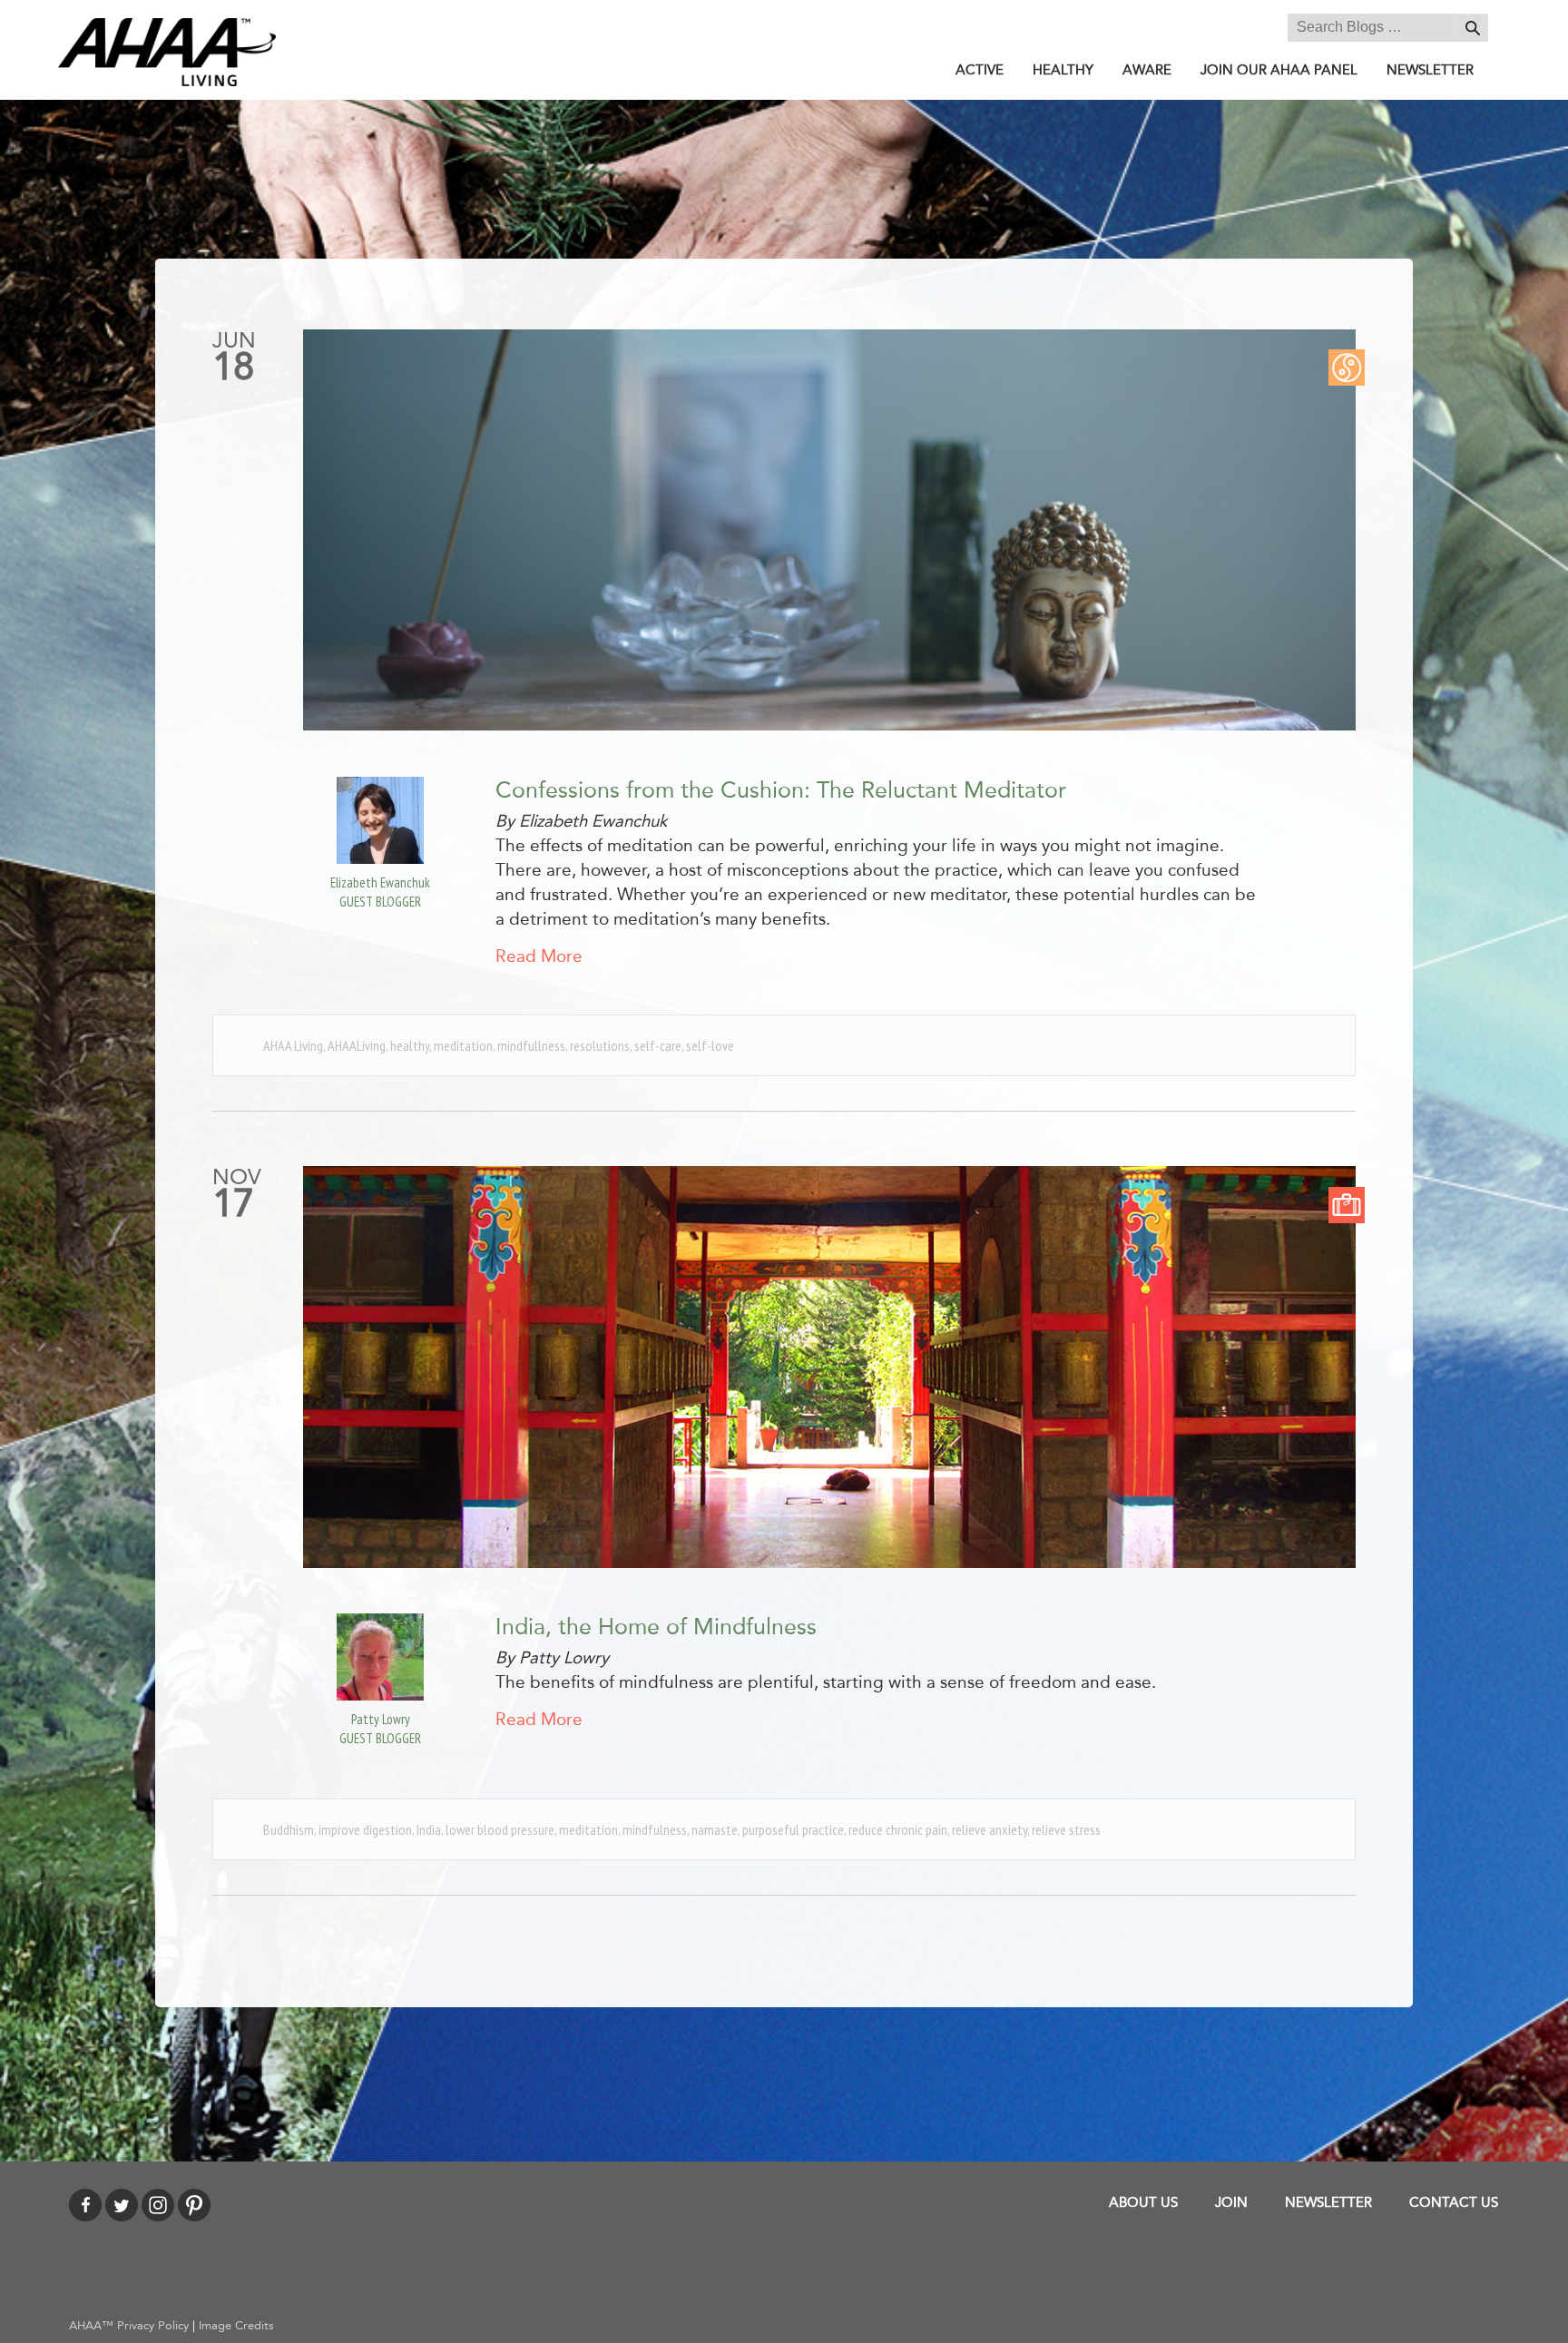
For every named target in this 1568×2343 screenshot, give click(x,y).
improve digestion (365, 1829)
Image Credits (236, 2326)
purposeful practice (793, 1829)
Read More (539, 956)
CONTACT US (1454, 2202)
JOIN (1231, 2202)
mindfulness (655, 1829)
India (429, 1829)
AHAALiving (357, 1045)
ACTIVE (980, 70)
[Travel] (1347, 1204)
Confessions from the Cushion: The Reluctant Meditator (781, 790)
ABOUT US (1143, 2202)
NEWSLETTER (1430, 70)
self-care (658, 1045)
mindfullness (531, 1045)
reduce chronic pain (898, 1829)
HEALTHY (1063, 70)
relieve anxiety (990, 1829)
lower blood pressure (500, 1829)
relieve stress (1066, 1829)
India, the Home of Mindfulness (656, 1627)
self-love (710, 1045)
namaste (715, 1829)
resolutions (600, 1045)
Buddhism (289, 1829)
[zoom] (829, 530)
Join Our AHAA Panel (1279, 70)
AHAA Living (293, 1045)
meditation (463, 1045)
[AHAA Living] (167, 51)
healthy (410, 1045)
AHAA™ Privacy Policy (129, 2326)
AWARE (1147, 70)
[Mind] (1347, 366)
